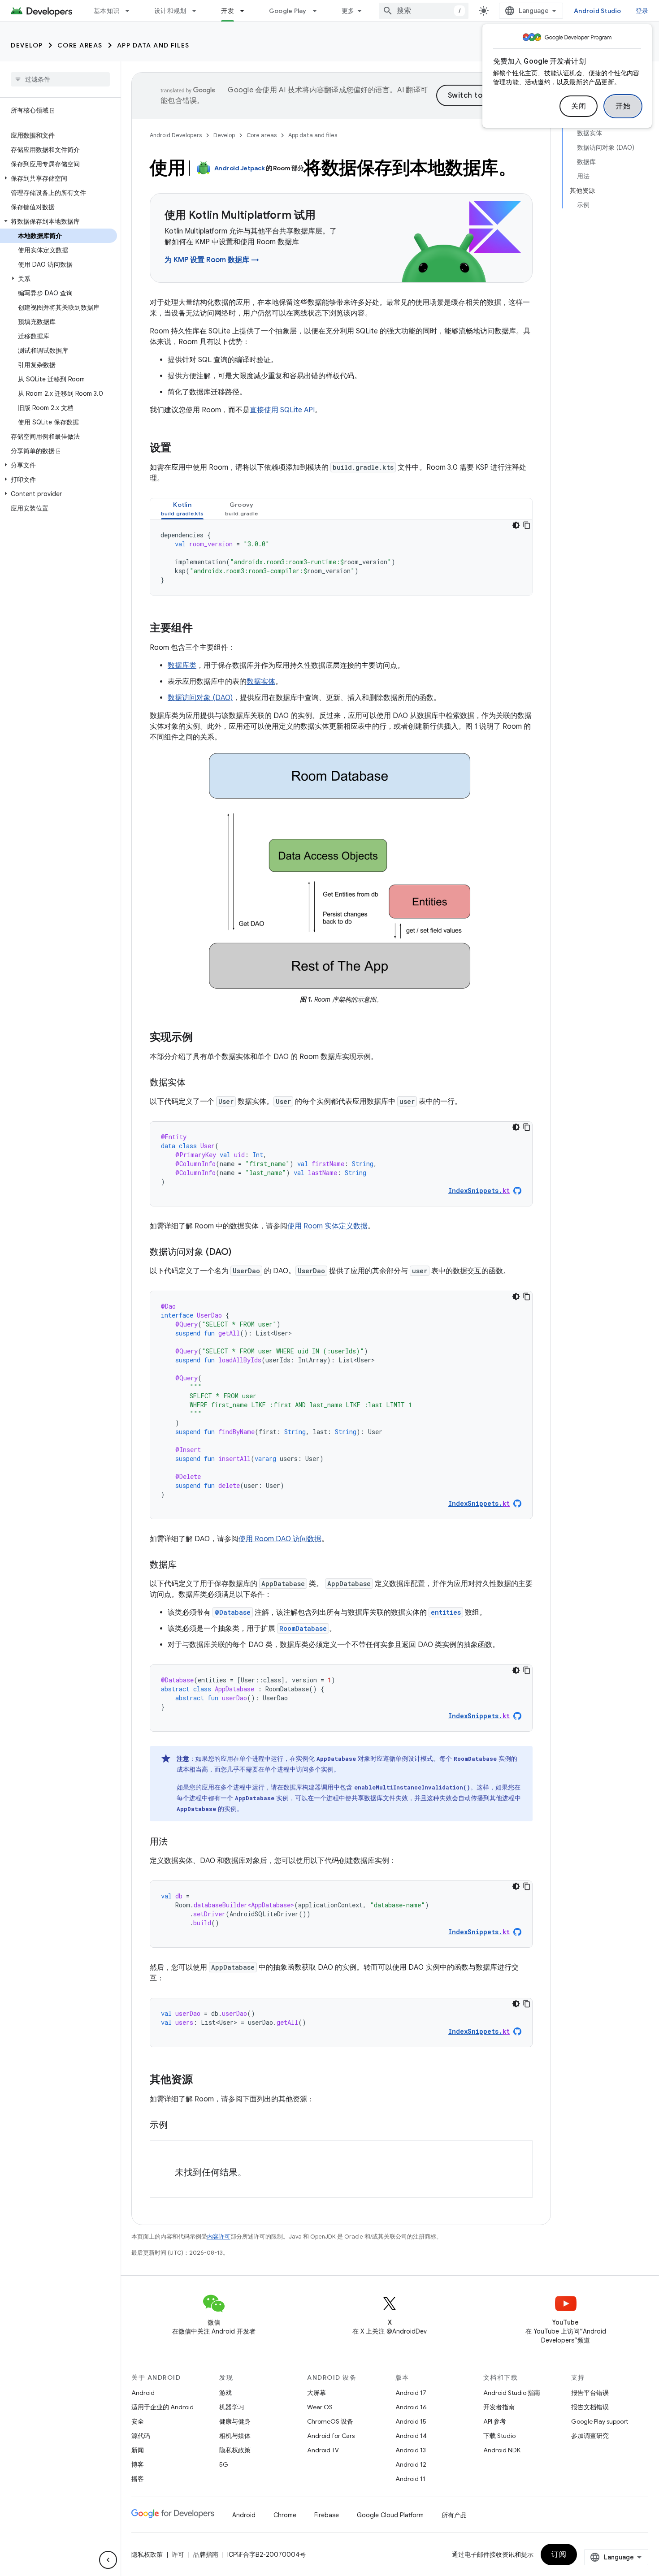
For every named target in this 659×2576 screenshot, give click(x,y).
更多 (348, 11)
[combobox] (424, 11)
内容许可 (219, 2237)
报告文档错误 (590, 2407)
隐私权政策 (235, 2450)
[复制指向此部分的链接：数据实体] (195, 1083)
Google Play (288, 11)
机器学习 (232, 2407)
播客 (138, 2479)
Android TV (323, 2450)
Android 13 (411, 2450)
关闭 (579, 106)
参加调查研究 (590, 2436)
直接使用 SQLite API (282, 410)
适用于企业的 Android (163, 2407)
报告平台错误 (590, 2393)
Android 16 (411, 2407)
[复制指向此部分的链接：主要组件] (202, 629)
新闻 (138, 2450)
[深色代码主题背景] (516, 525)
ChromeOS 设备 (330, 2421)
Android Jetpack (240, 168)
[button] (59, 178)
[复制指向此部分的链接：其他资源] (202, 2080)
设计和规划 (170, 11)
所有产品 (454, 2515)
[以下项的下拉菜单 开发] (246, 11)
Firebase (327, 2515)
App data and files (153, 45)
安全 (138, 2421)
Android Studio (598, 11)
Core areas (80, 45)
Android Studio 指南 (512, 2393)
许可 (178, 2554)
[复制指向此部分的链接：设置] (180, 449)
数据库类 (182, 666)
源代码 (141, 2436)
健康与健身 (235, 2421)
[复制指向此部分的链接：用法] (177, 1842)
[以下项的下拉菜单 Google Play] (319, 11)
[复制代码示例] (527, 525)
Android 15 (411, 2421)
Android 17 (411, 2393)
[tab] (182, 509)
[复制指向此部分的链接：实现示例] (202, 1038)
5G (224, 2464)
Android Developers (176, 135)
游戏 (225, 2393)
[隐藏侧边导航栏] (108, 2560)
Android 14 (411, 2436)
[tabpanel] (341, 558)
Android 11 (410, 2479)
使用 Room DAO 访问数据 (280, 1539)
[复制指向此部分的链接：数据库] (186, 1565)
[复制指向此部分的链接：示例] (177, 2126)
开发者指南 (499, 2407)
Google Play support (600, 2421)
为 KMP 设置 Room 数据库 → (212, 260)
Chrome (285, 2515)
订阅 (559, 2554)
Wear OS (320, 2407)
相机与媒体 (235, 2436)
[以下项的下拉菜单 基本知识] (131, 11)
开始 (623, 106)
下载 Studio (499, 2436)
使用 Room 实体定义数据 (327, 1226)
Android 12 (411, 2464)
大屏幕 (316, 2393)
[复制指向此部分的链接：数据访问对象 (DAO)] (240, 1253)
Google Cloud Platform (390, 2515)
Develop (27, 45)
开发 (228, 11)
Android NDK (502, 2450)
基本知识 (106, 11)
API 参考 (495, 2421)
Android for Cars (331, 2436)
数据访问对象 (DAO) (200, 698)
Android (143, 2393)
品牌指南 (206, 2554)
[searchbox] (60, 79)
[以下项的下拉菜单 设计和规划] (198, 11)
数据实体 (261, 682)
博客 (138, 2464)
